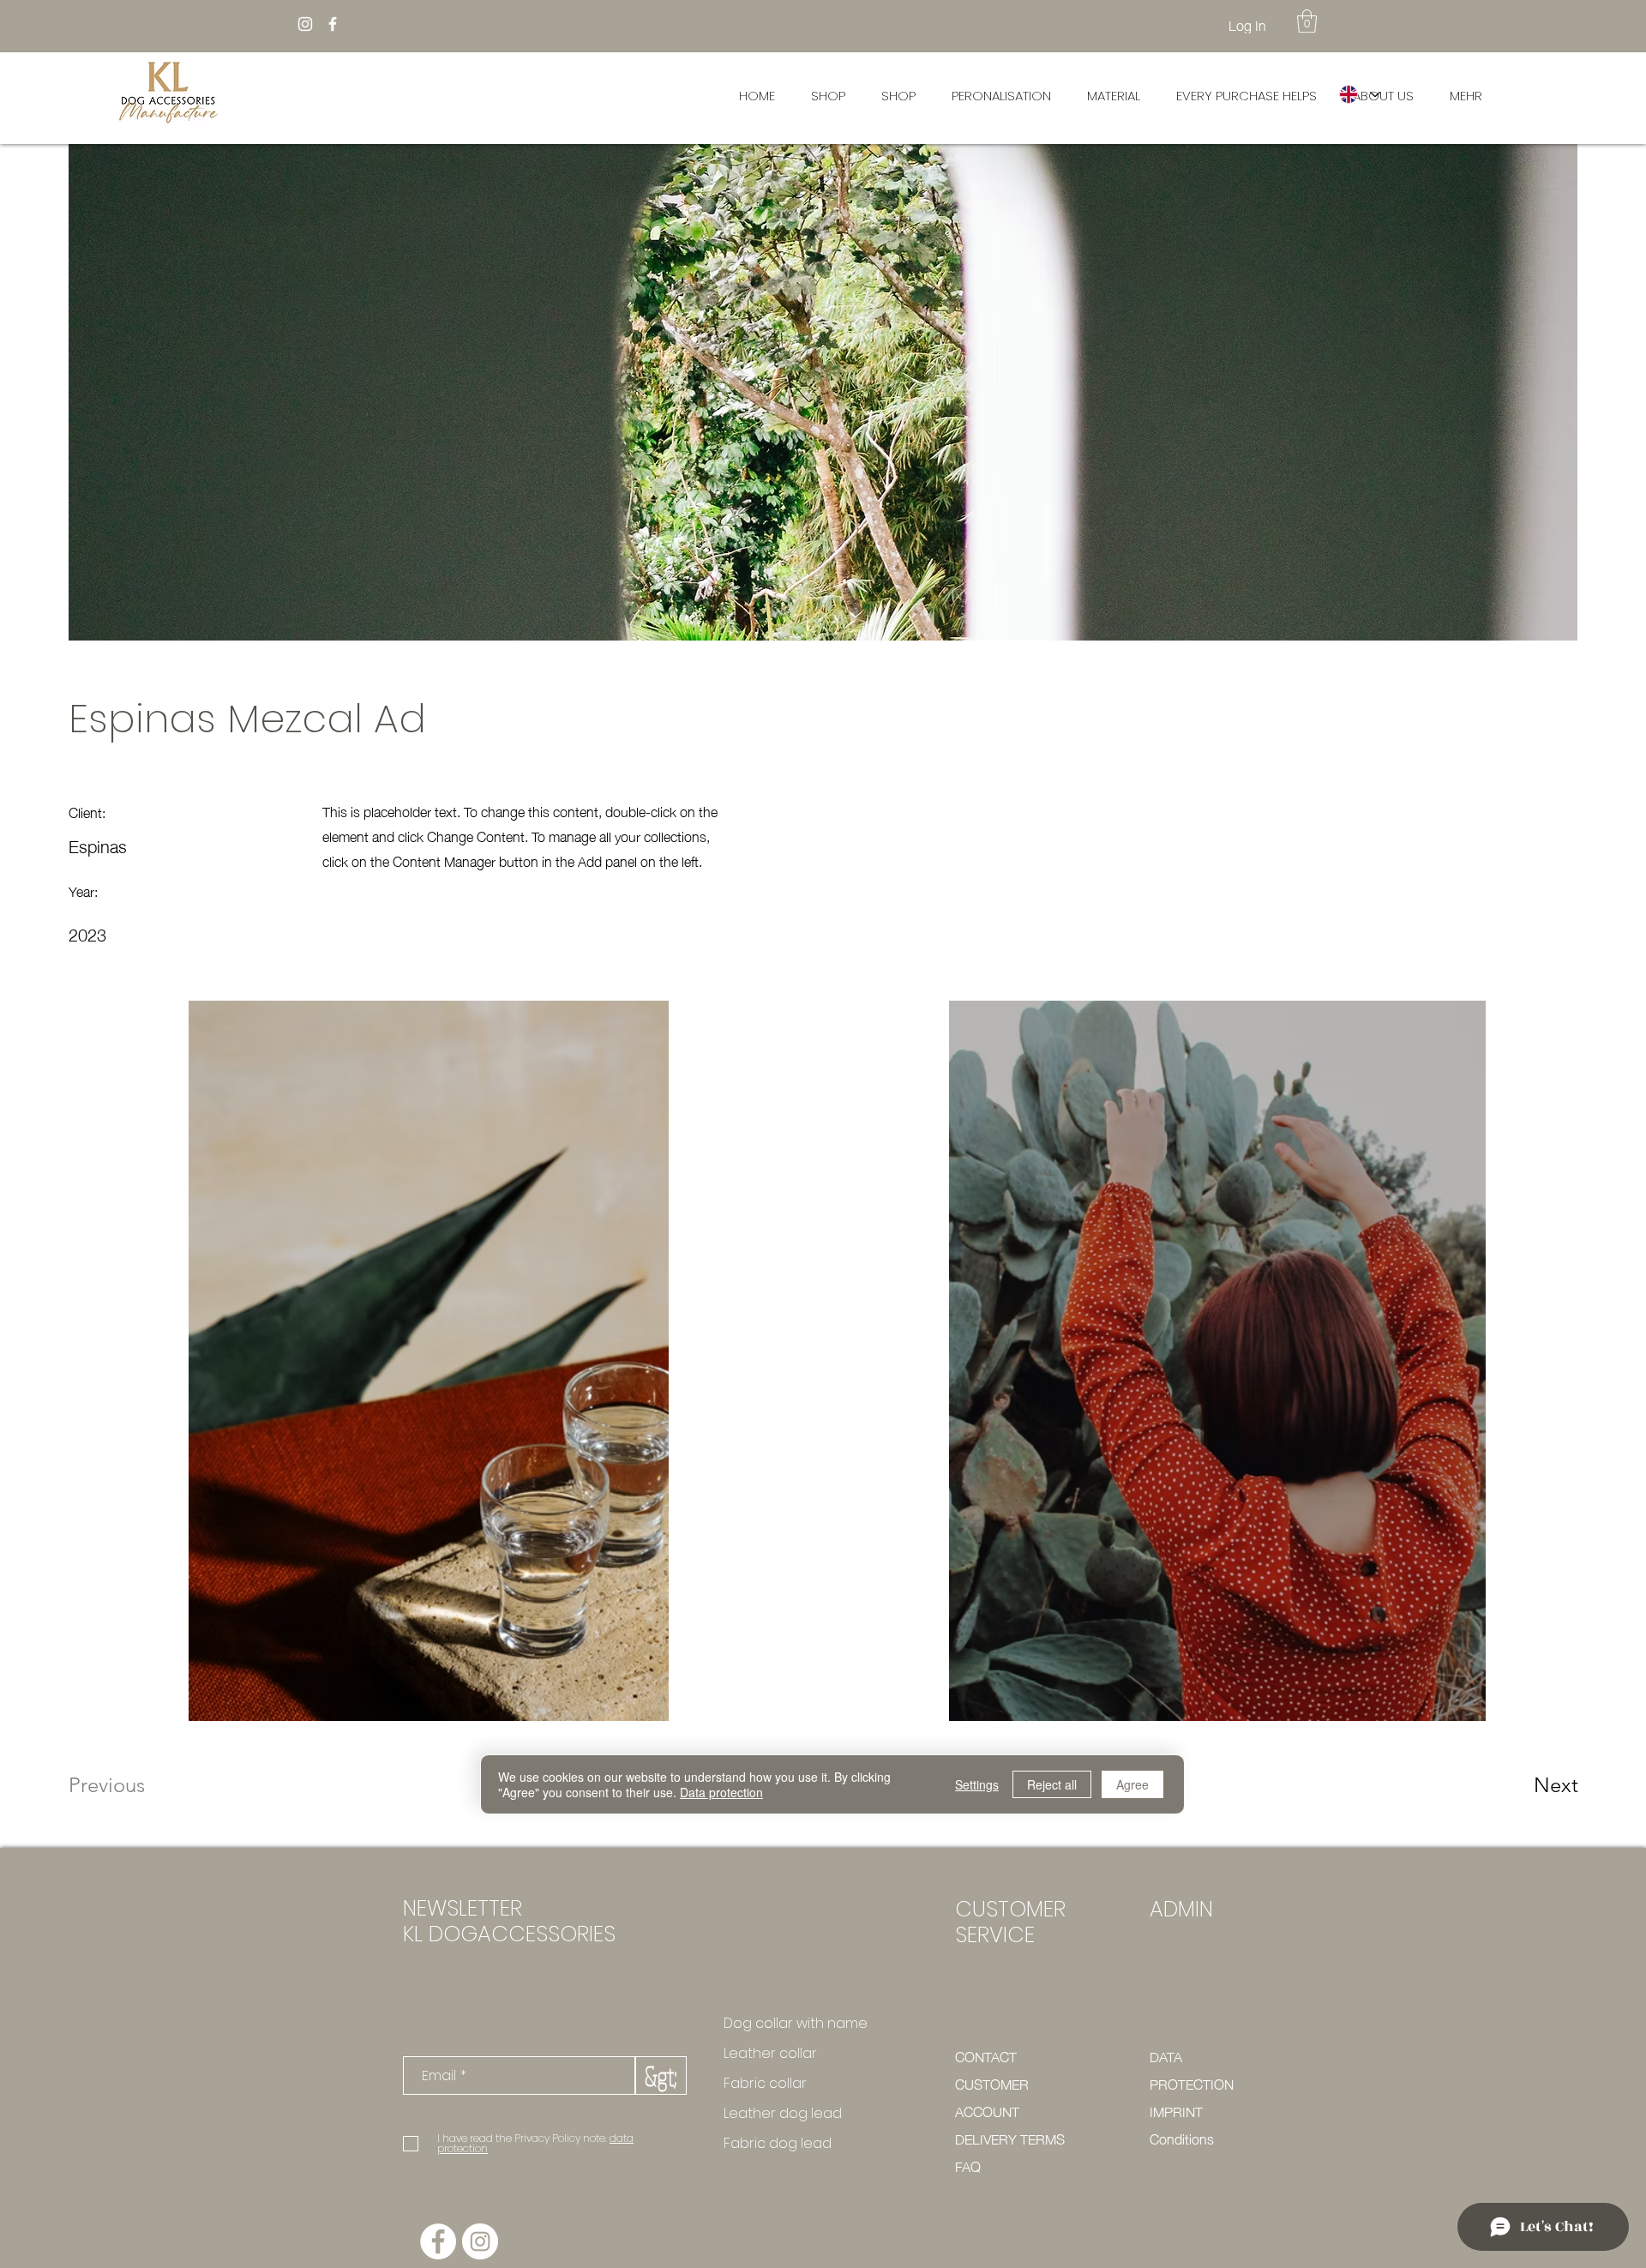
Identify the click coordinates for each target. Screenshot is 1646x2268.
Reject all (1052, 1784)
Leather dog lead (783, 2113)
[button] (1307, 21)
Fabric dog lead (778, 2143)
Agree (1132, 1784)
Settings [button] (977, 1784)
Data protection (721, 1792)
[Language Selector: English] (1359, 94)
